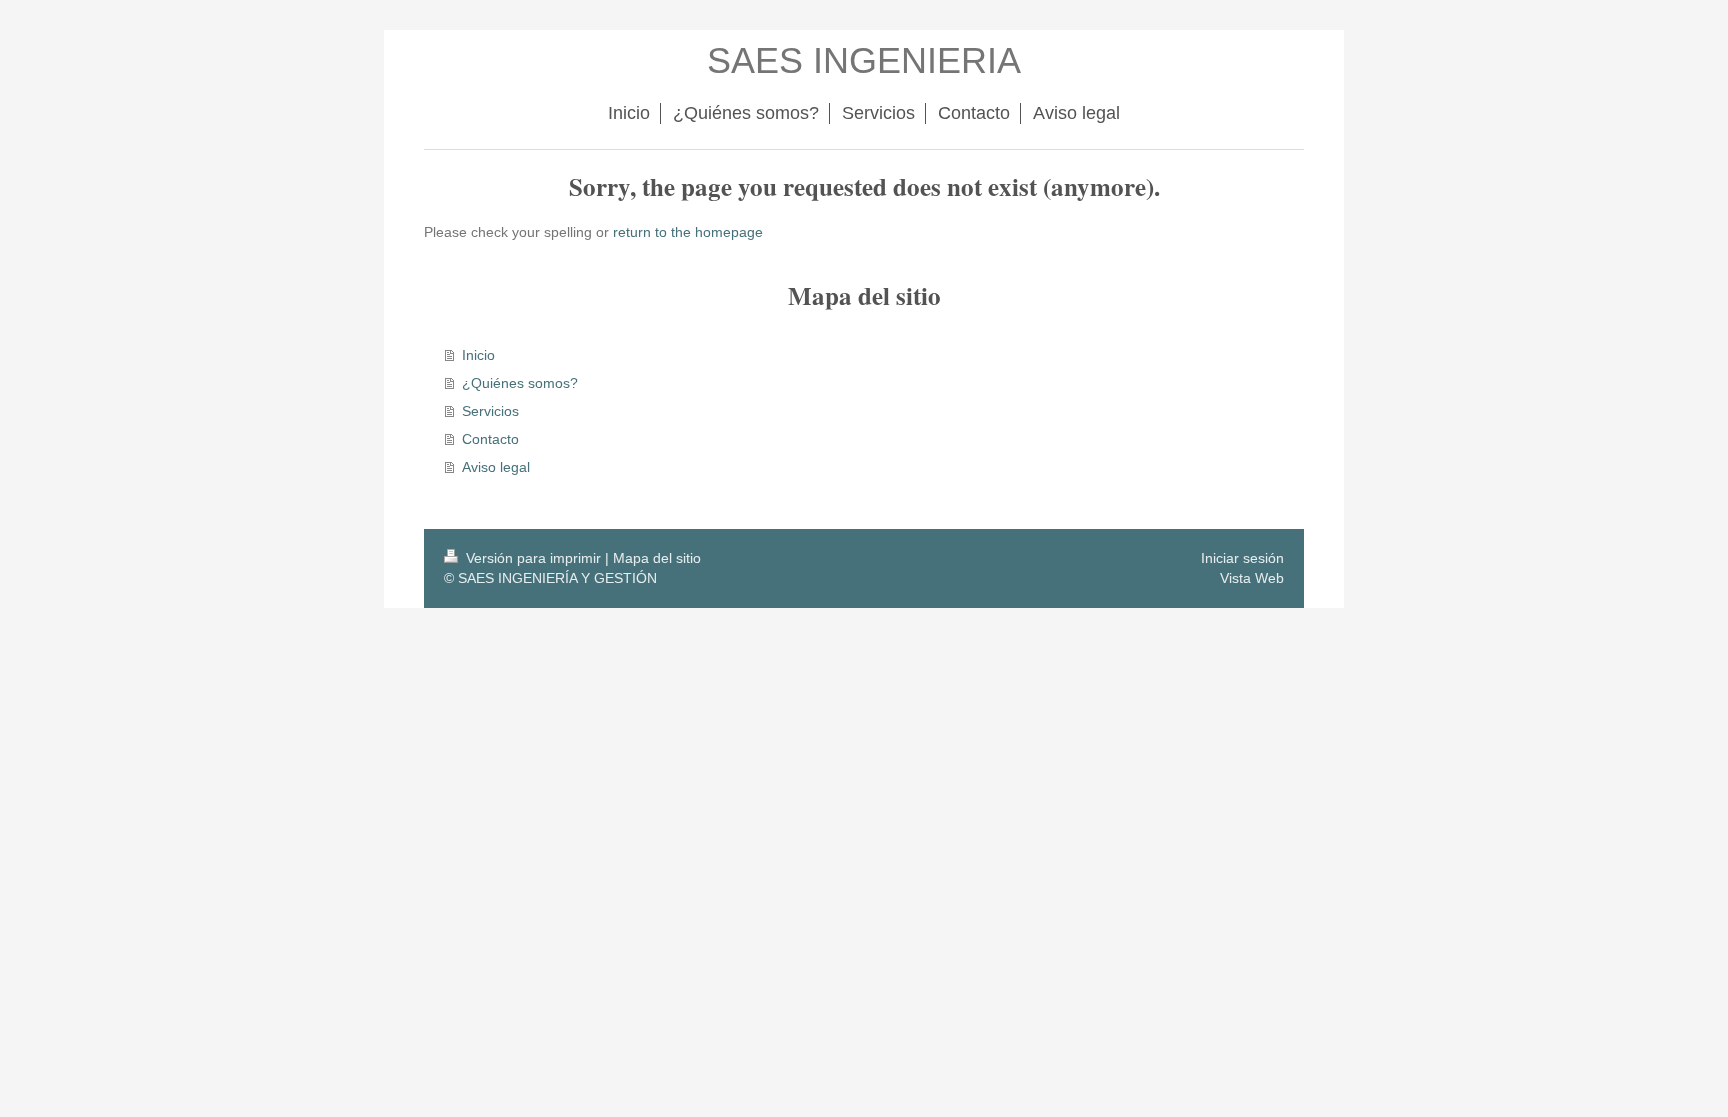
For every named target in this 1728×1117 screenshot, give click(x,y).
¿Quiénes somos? (520, 383)
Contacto (490, 439)
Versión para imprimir (533, 558)
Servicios (490, 411)
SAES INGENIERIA (864, 60)
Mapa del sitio (657, 558)
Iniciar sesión (1242, 558)
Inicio (478, 355)
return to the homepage (688, 232)
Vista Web (1252, 578)
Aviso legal (496, 467)
